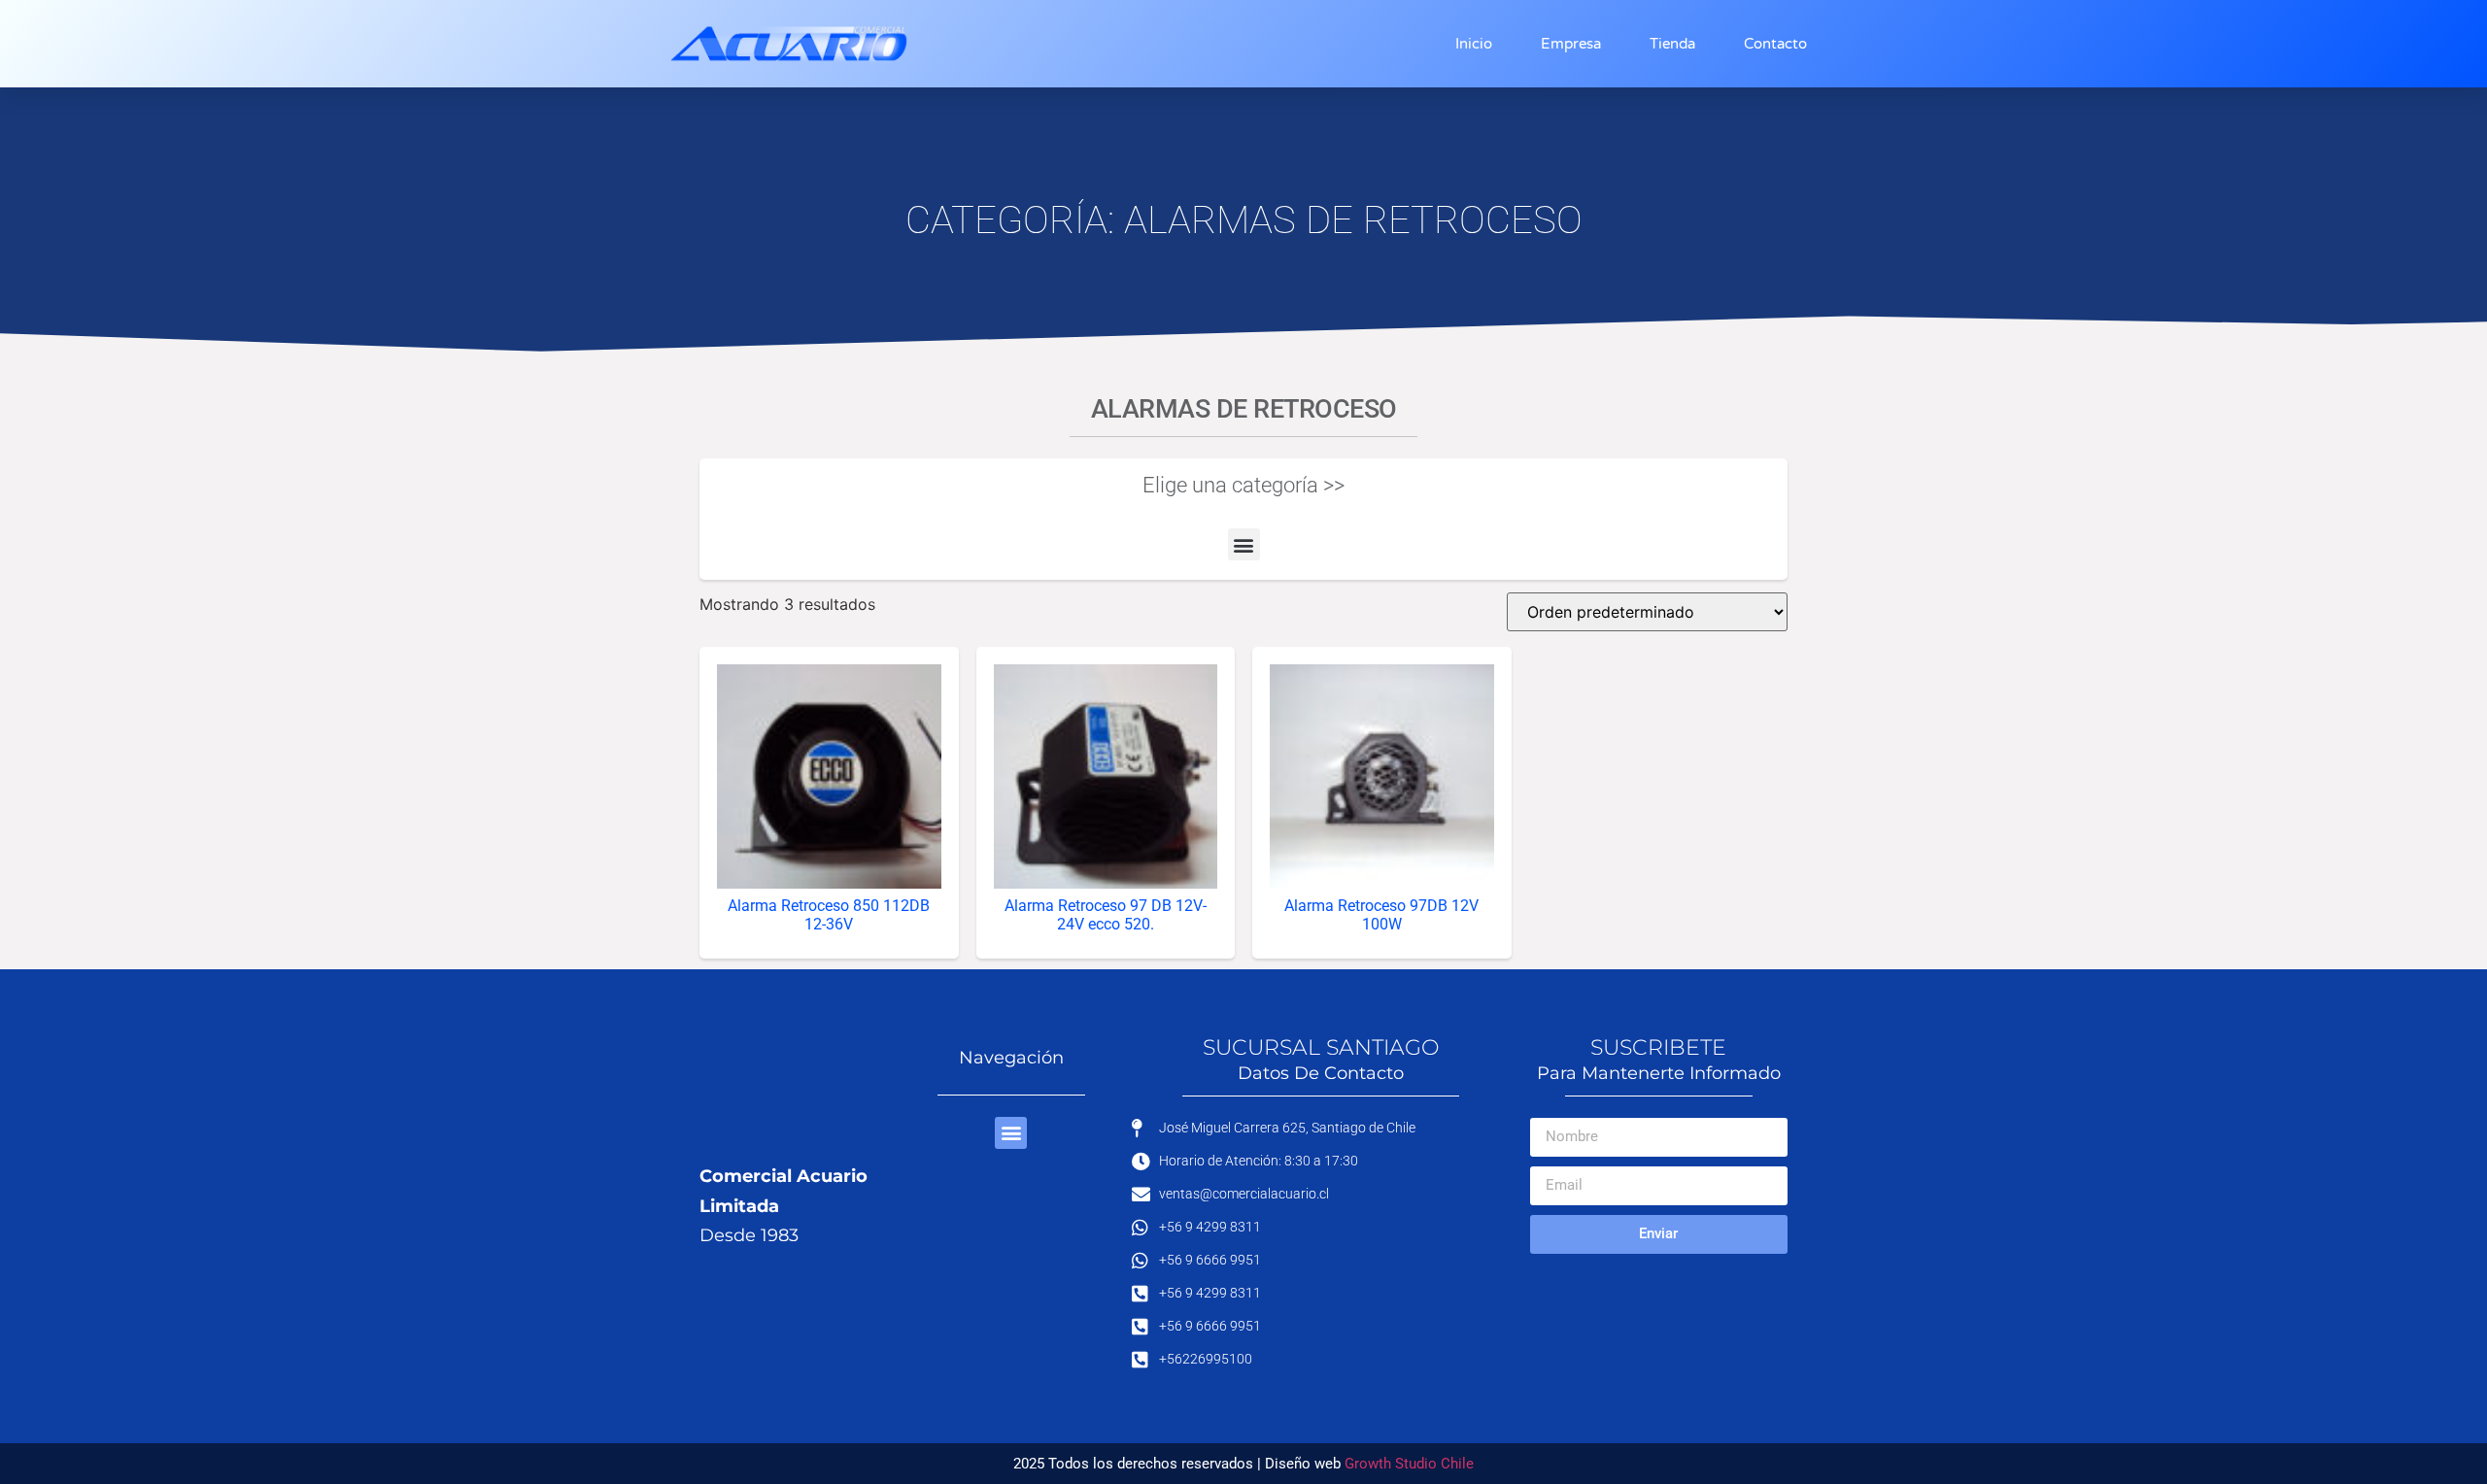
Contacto (1775, 44)
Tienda (1672, 44)
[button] (1244, 544)
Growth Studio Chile (1409, 1464)
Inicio (1474, 44)
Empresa (1571, 44)
